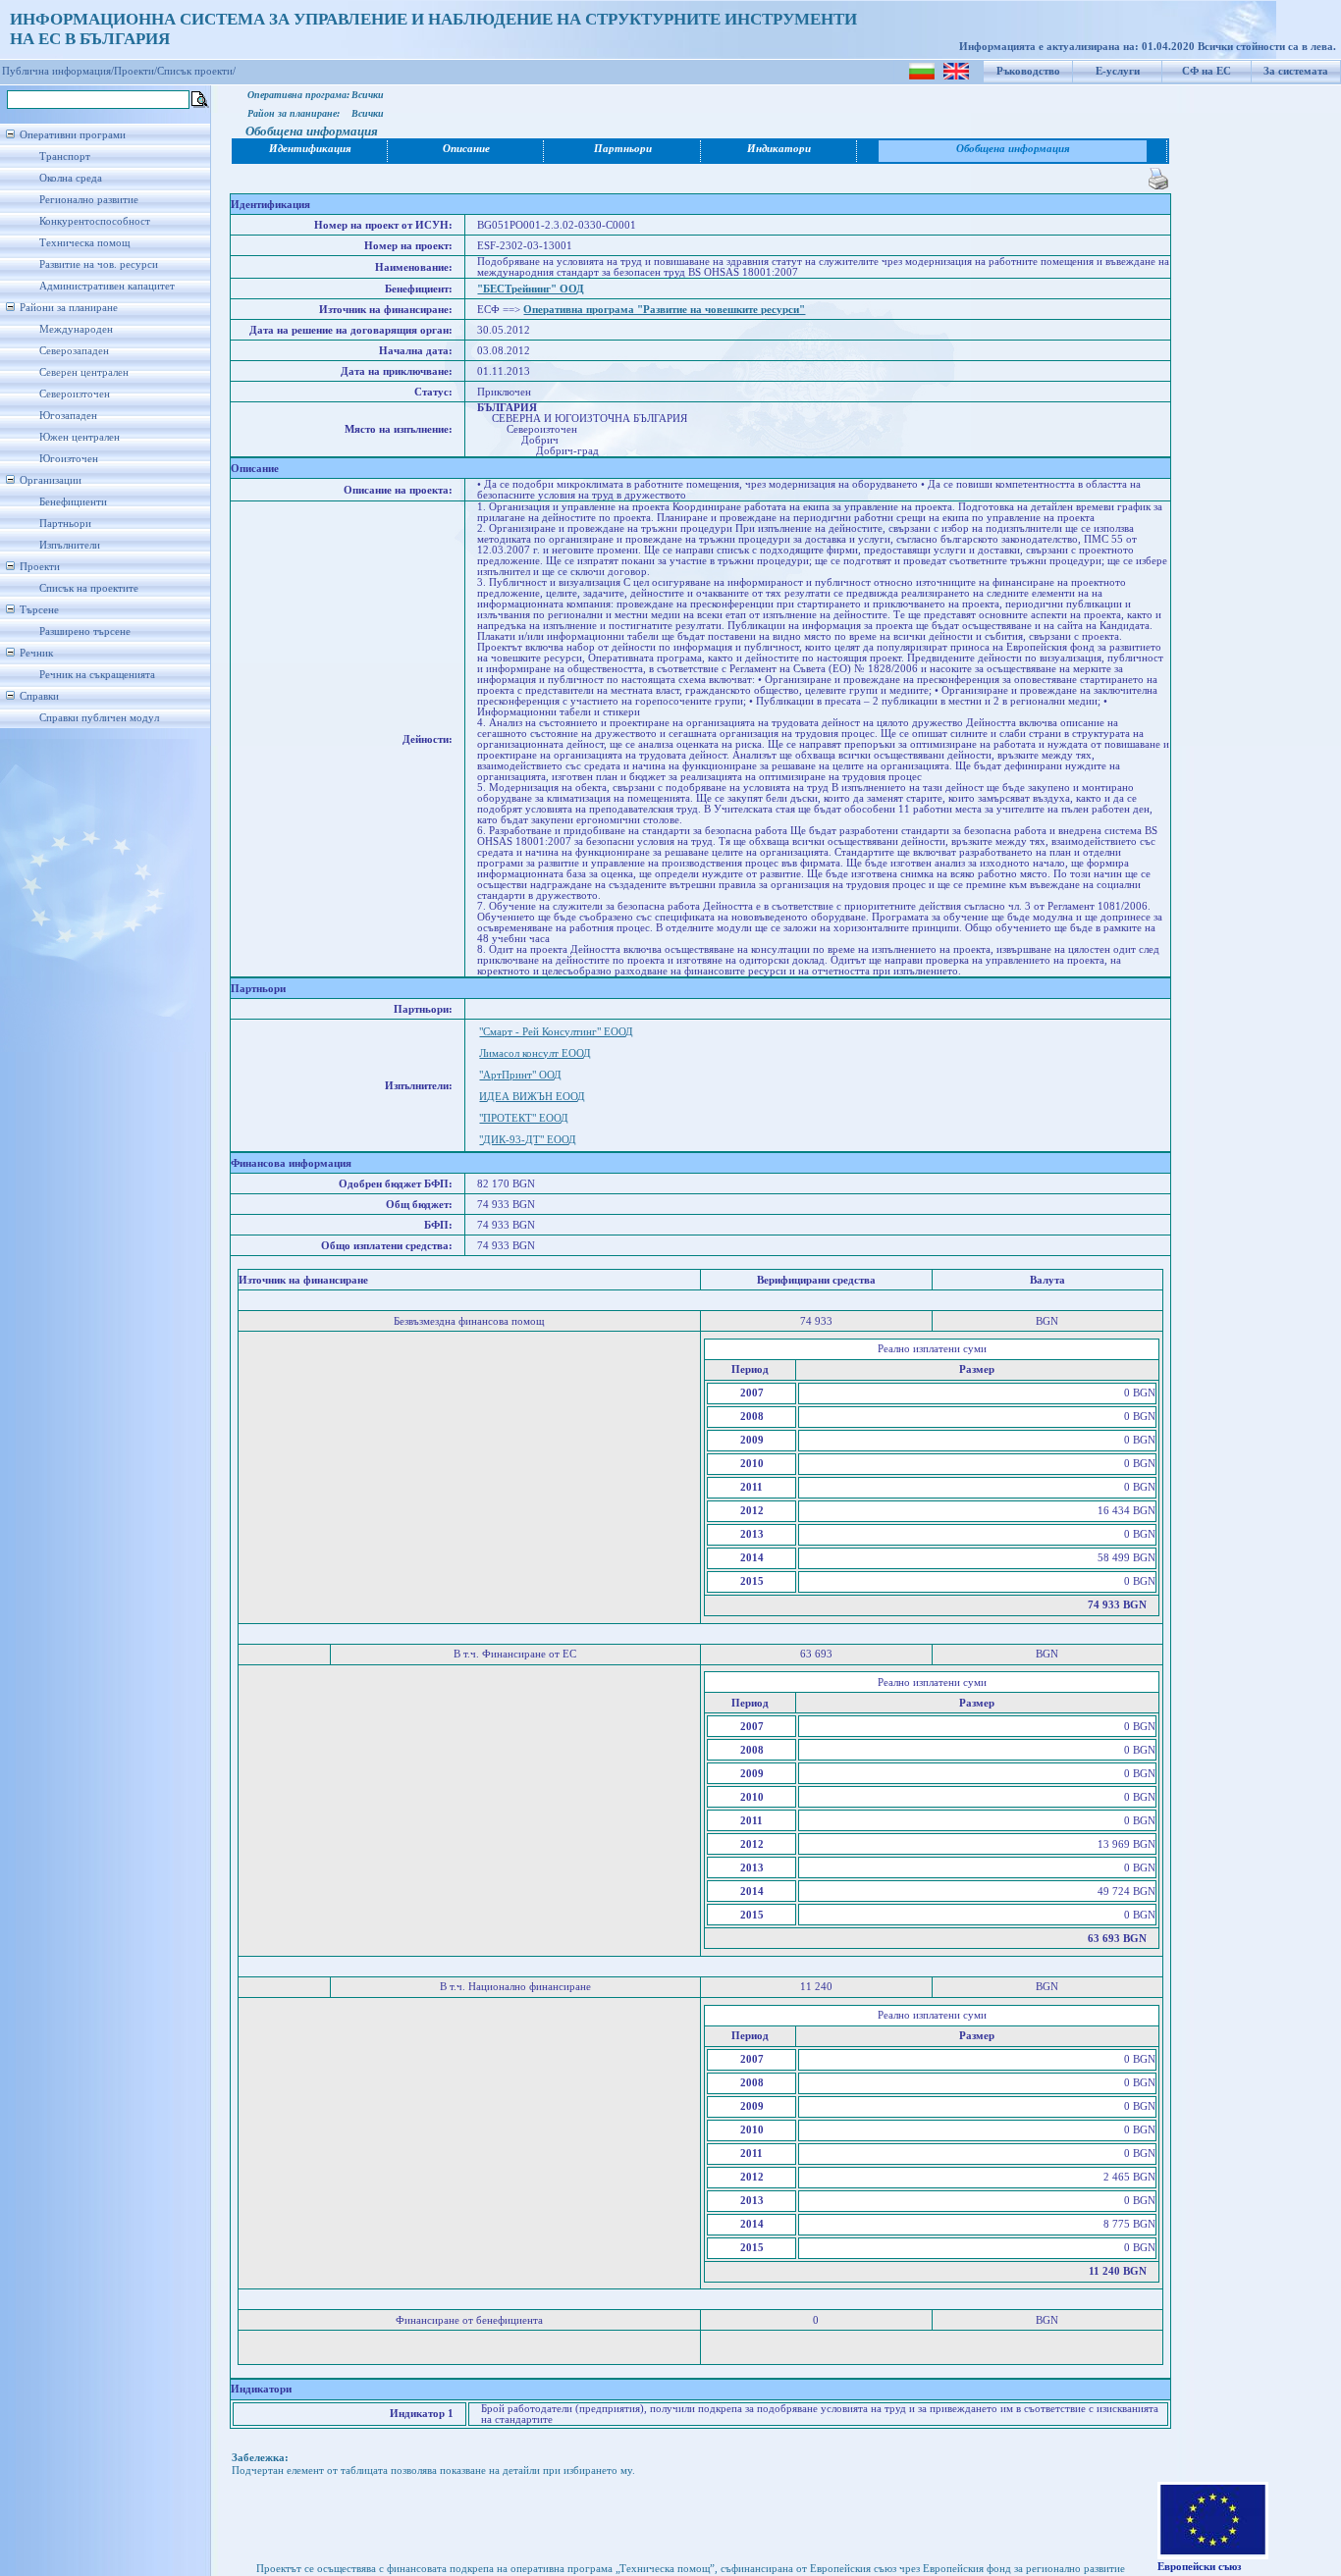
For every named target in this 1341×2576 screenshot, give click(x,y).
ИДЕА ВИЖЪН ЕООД (532, 1097)
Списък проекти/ (196, 71)
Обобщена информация (1013, 149)
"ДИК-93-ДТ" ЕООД (528, 1140)
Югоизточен (69, 459)
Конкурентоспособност (95, 221)
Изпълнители (70, 545)
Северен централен (84, 372)
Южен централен (80, 437)
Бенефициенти (73, 502)
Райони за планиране (69, 308)
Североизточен (75, 394)
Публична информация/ (58, 71)
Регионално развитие (89, 200)
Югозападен (68, 416)
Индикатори (779, 149)
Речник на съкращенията (97, 675)
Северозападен (74, 351)
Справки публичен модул (99, 718)
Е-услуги (1118, 71)
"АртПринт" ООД (520, 1075)
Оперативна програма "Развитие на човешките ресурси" (664, 310)
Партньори (65, 524)
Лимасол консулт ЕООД (535, 1053)
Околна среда (71, 178)
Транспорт (65, 157)
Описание (466, 149)
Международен (76, 329)
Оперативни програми (73, 135)
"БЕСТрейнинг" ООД (531, 289)
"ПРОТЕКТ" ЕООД (524, 1118)
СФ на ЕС (1207, 71)
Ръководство (1028, 71)
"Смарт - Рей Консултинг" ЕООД (556, 1032)
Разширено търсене (85, 631)
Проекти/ (135, 71)
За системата (1296, 71)
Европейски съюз (1199, 2567)
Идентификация (310, 149)
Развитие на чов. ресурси (99, 264)
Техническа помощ (84, 243)
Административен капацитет (107, 286)
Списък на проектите (89, 588)
